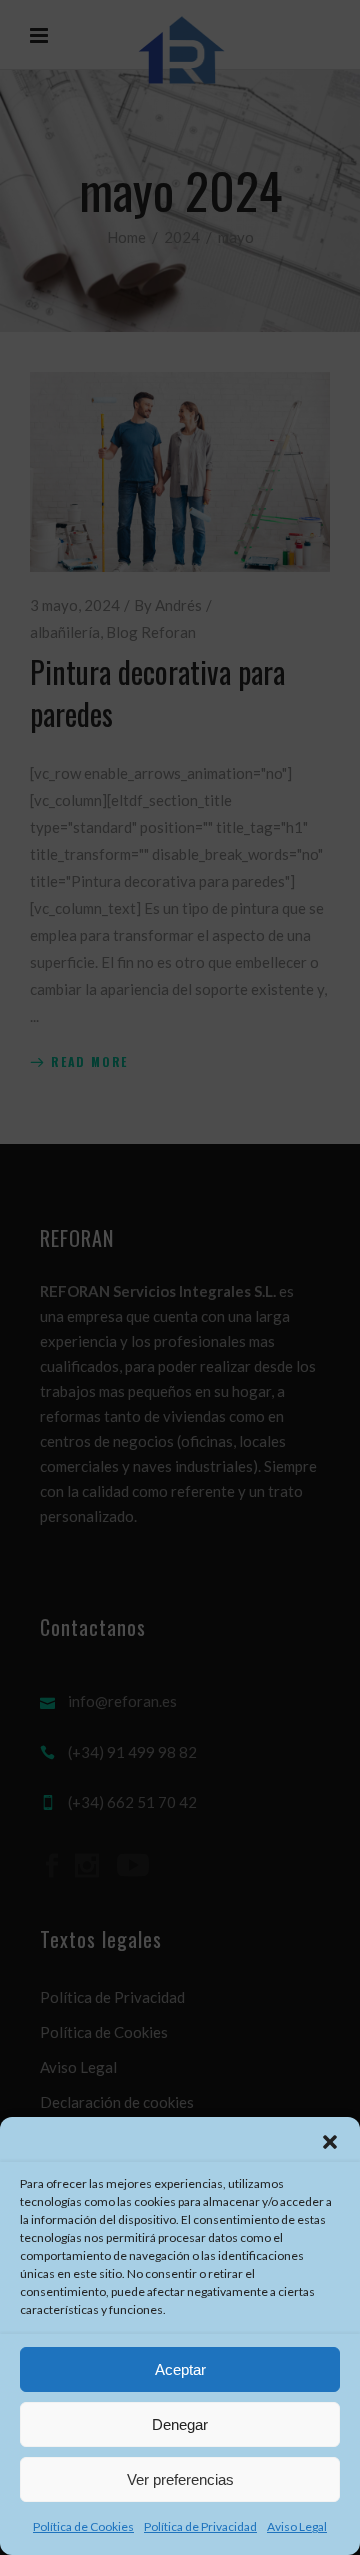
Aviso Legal (297, 2526)
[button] (330, 2142)
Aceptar (180, 2369)
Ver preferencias (180, 2479)
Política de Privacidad (200, 2526)
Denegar (180, 2424)
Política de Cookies (83, 2526)
